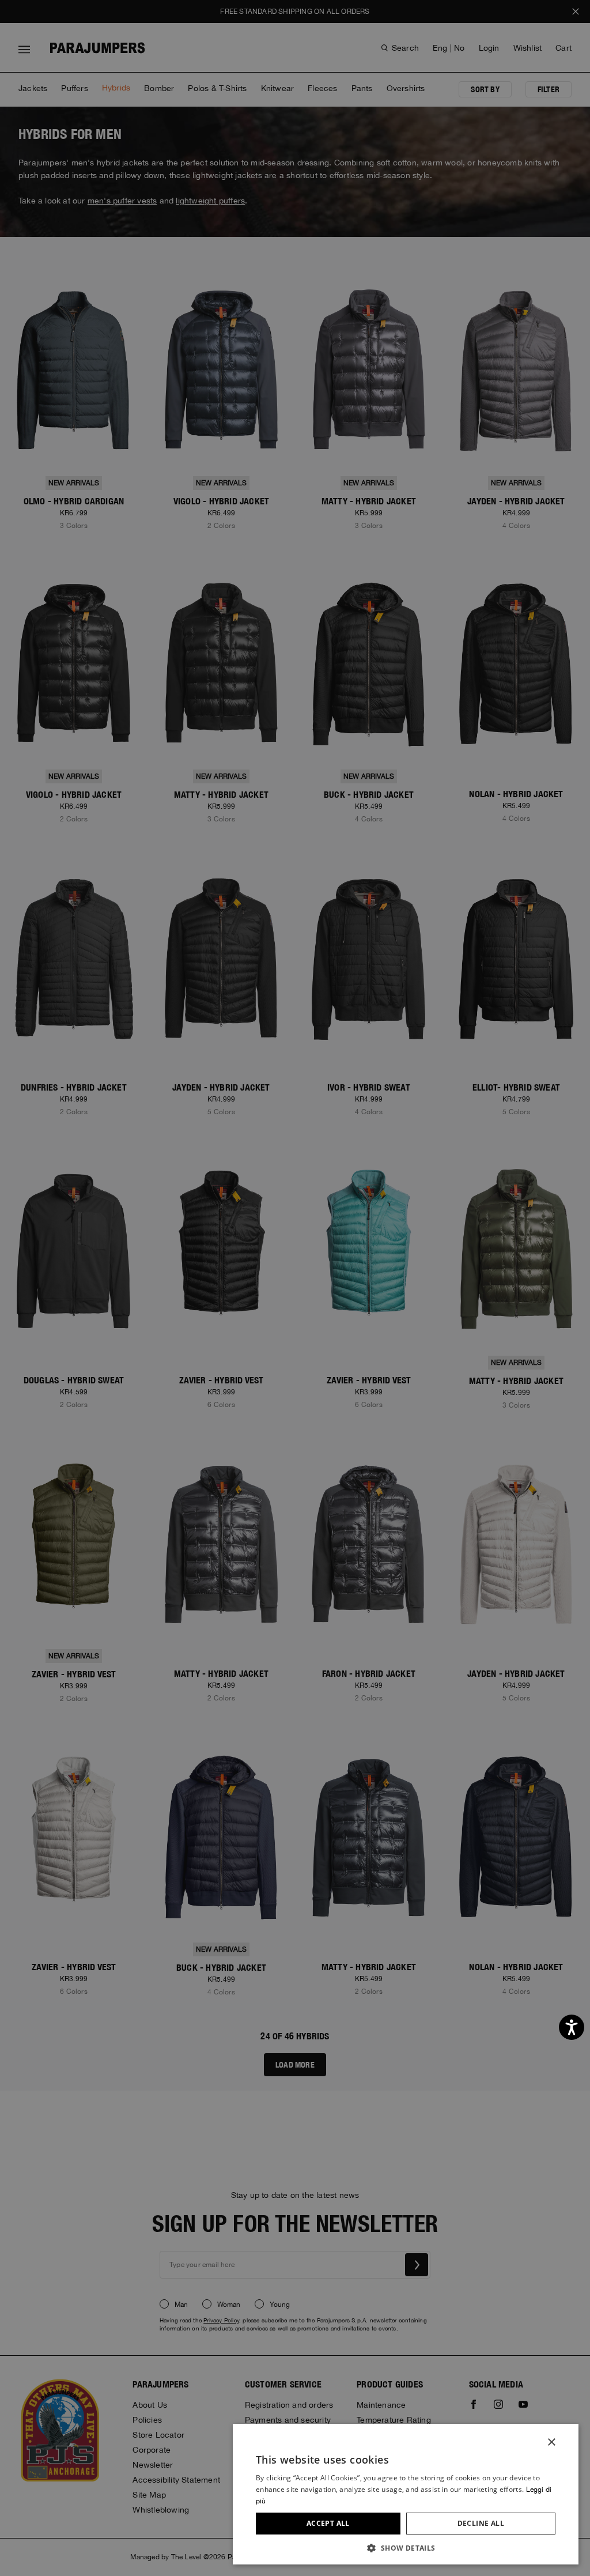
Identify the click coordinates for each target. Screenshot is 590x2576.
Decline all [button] (481, 2523)
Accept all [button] (328, 2523)
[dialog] (295, 1288)
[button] (406, 2547)
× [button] (551, 2443)
